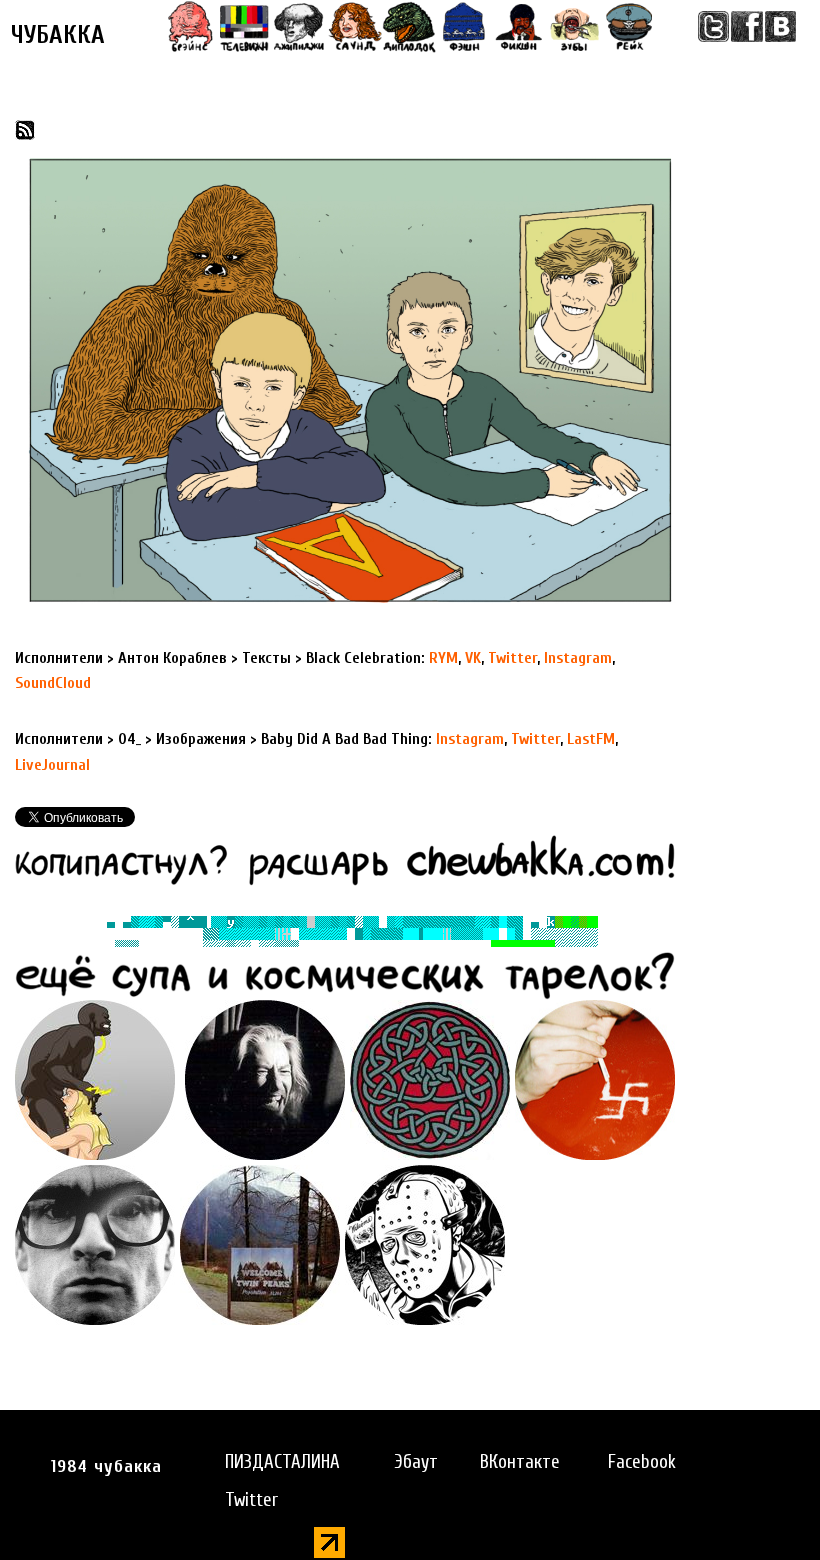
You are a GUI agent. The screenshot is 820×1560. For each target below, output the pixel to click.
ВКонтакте (520, 1462)
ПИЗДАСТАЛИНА (282, 1462)
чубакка (58, 35)
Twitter (251, 1500)
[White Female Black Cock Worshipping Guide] (95, 1079)
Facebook (642, 1462)
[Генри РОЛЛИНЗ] (95, 1244)
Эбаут (416, 1462)
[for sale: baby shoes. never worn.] (595, 1079)
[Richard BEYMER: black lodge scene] (265, 1079)
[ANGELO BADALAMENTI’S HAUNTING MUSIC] (260, 1244)
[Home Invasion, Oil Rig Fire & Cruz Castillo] (430, 1079)
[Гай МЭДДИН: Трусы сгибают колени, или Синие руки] (425, 1244)
